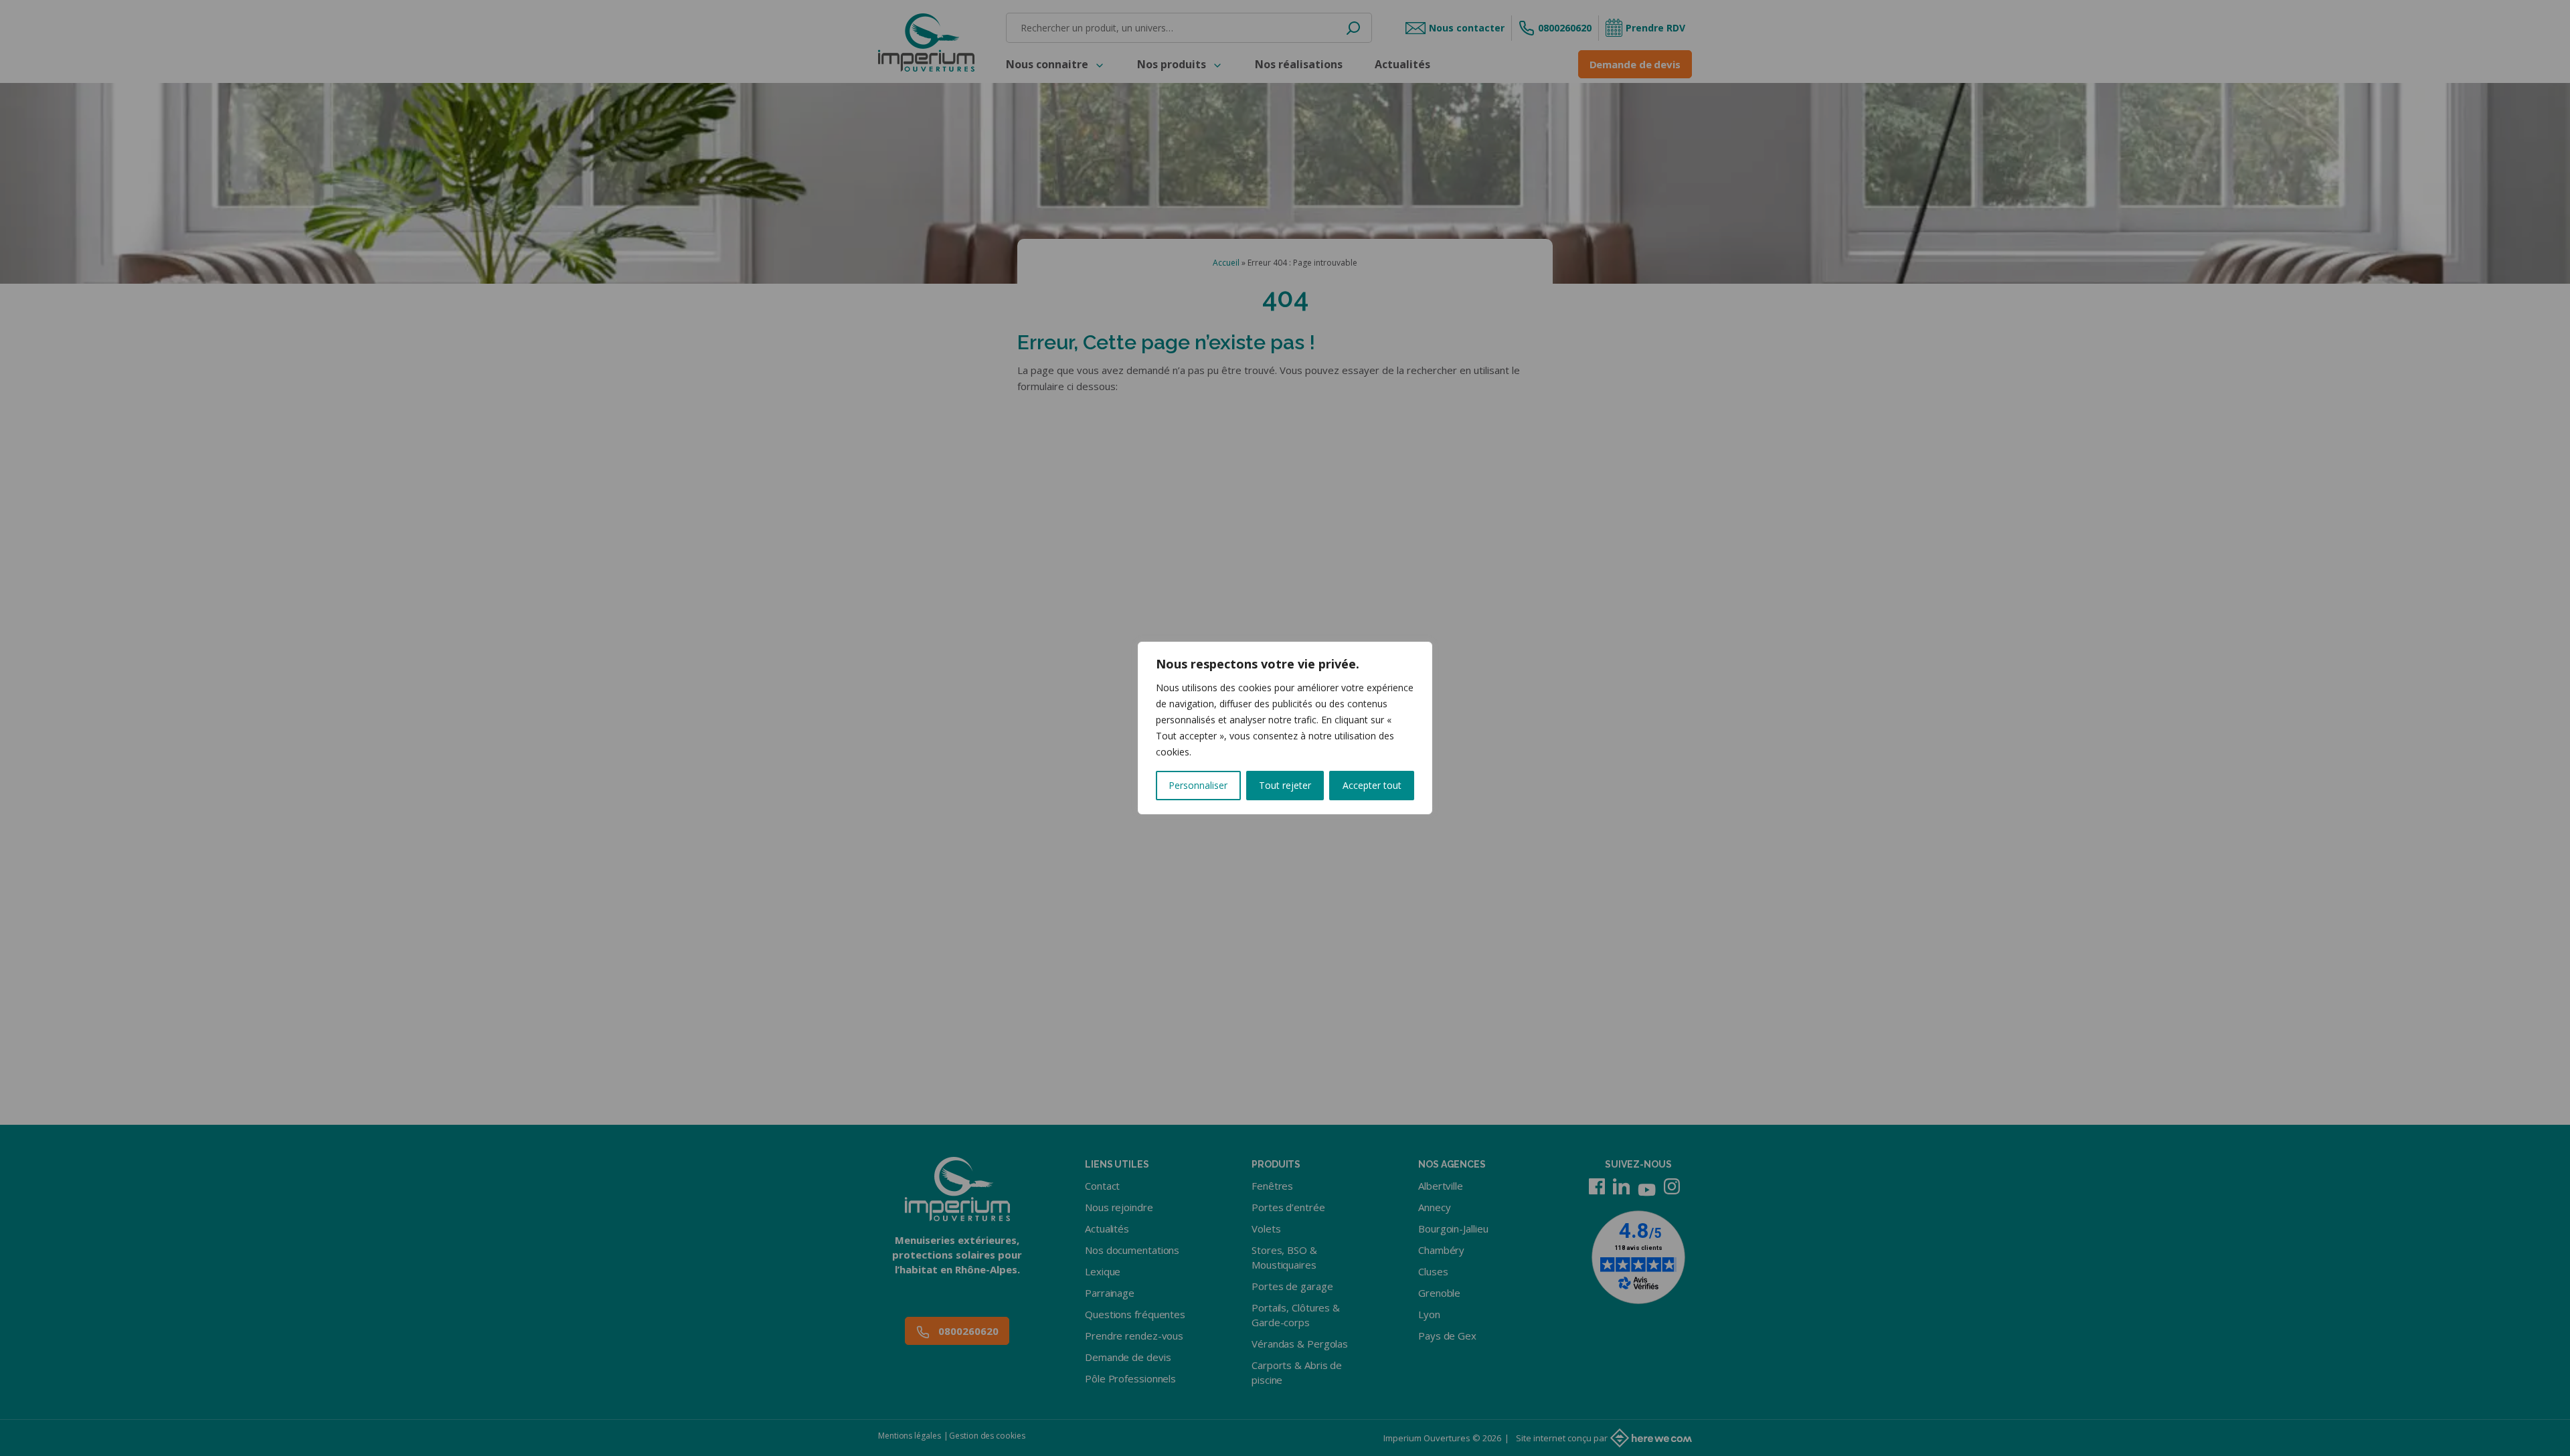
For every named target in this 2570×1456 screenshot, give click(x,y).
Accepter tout (1372, 785)
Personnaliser (1198, 785)
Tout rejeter (1285, 785)
